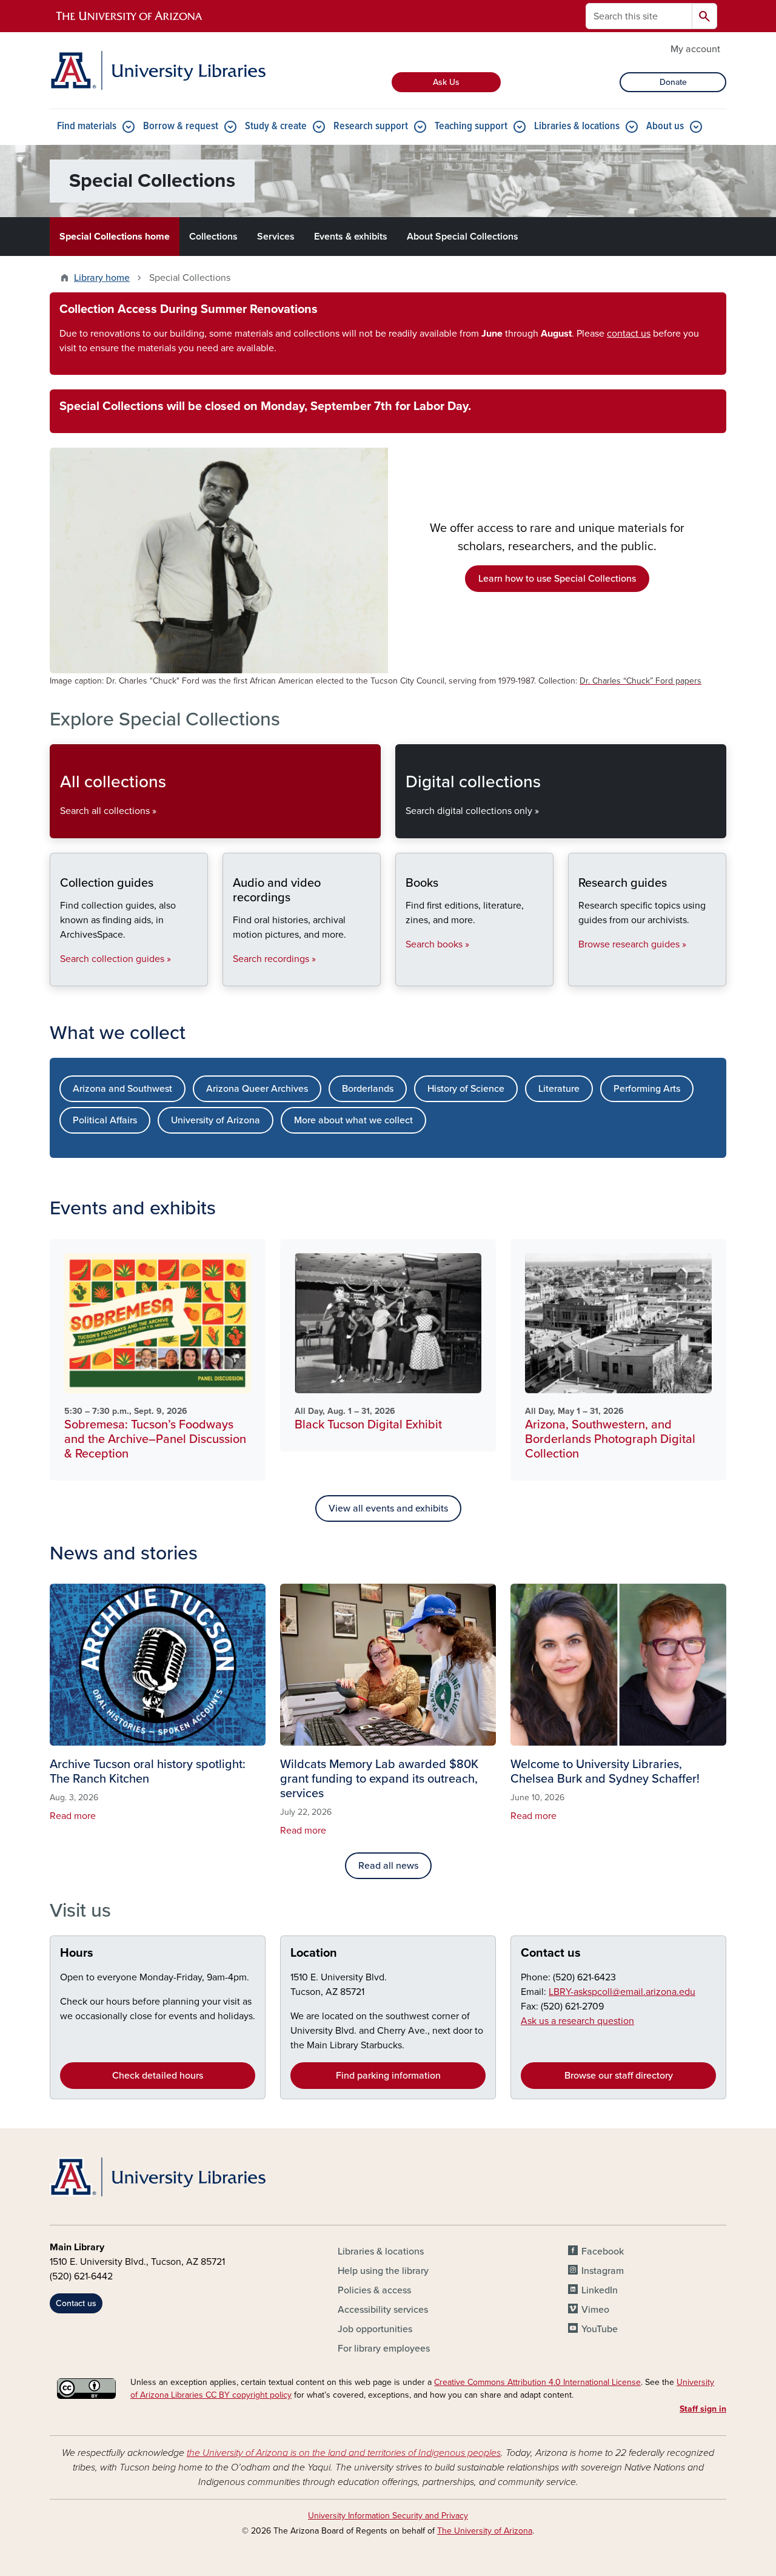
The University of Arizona (485, 2531)
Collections (213, 237)
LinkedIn (600, 2290)
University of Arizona (216, 1120)
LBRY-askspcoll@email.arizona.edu (622, 1992)
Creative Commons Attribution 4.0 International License (537, 2382)
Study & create (276, 126)
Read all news (388, 1866)
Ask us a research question (577, 2021)
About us (665, 126)
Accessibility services (383, 2310)
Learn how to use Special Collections (557, 579)
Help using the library (383, 2271)
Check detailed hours (158, 2076)
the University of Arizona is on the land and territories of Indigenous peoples (344, 2453)
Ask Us (446, 82)
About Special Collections (463, 237)
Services (276, 237)
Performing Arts (647, 1089)
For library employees (384, 2349)
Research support (371, 126)
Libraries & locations (577, 126)
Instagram (603, 2271)
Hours (77, 1953)
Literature (559, 1089)
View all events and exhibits (388, 1508)
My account (695, 49)
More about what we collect (353, 1120)
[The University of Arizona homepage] (130, 16)
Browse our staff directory (619, 2076)
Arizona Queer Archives (257, 1089)
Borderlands (368, 1089)
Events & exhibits (351, 237)
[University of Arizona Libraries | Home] (158, 70)
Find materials (87, 126)
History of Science (466, 1089)
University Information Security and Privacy (388, 2516)
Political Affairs (105, 1120)
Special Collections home (115, 237)
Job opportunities (375, 2329)
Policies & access (374, 2290)
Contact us (551, 1953)
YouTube (600, 2329)
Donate (673, 82)
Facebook (603, 2251)
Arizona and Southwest (122, 1089)
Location (314, 1953)
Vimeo (595, 2310)
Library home (102, 278)
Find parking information (388, 2076)
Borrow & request (181, 126)
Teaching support (471, 126)
